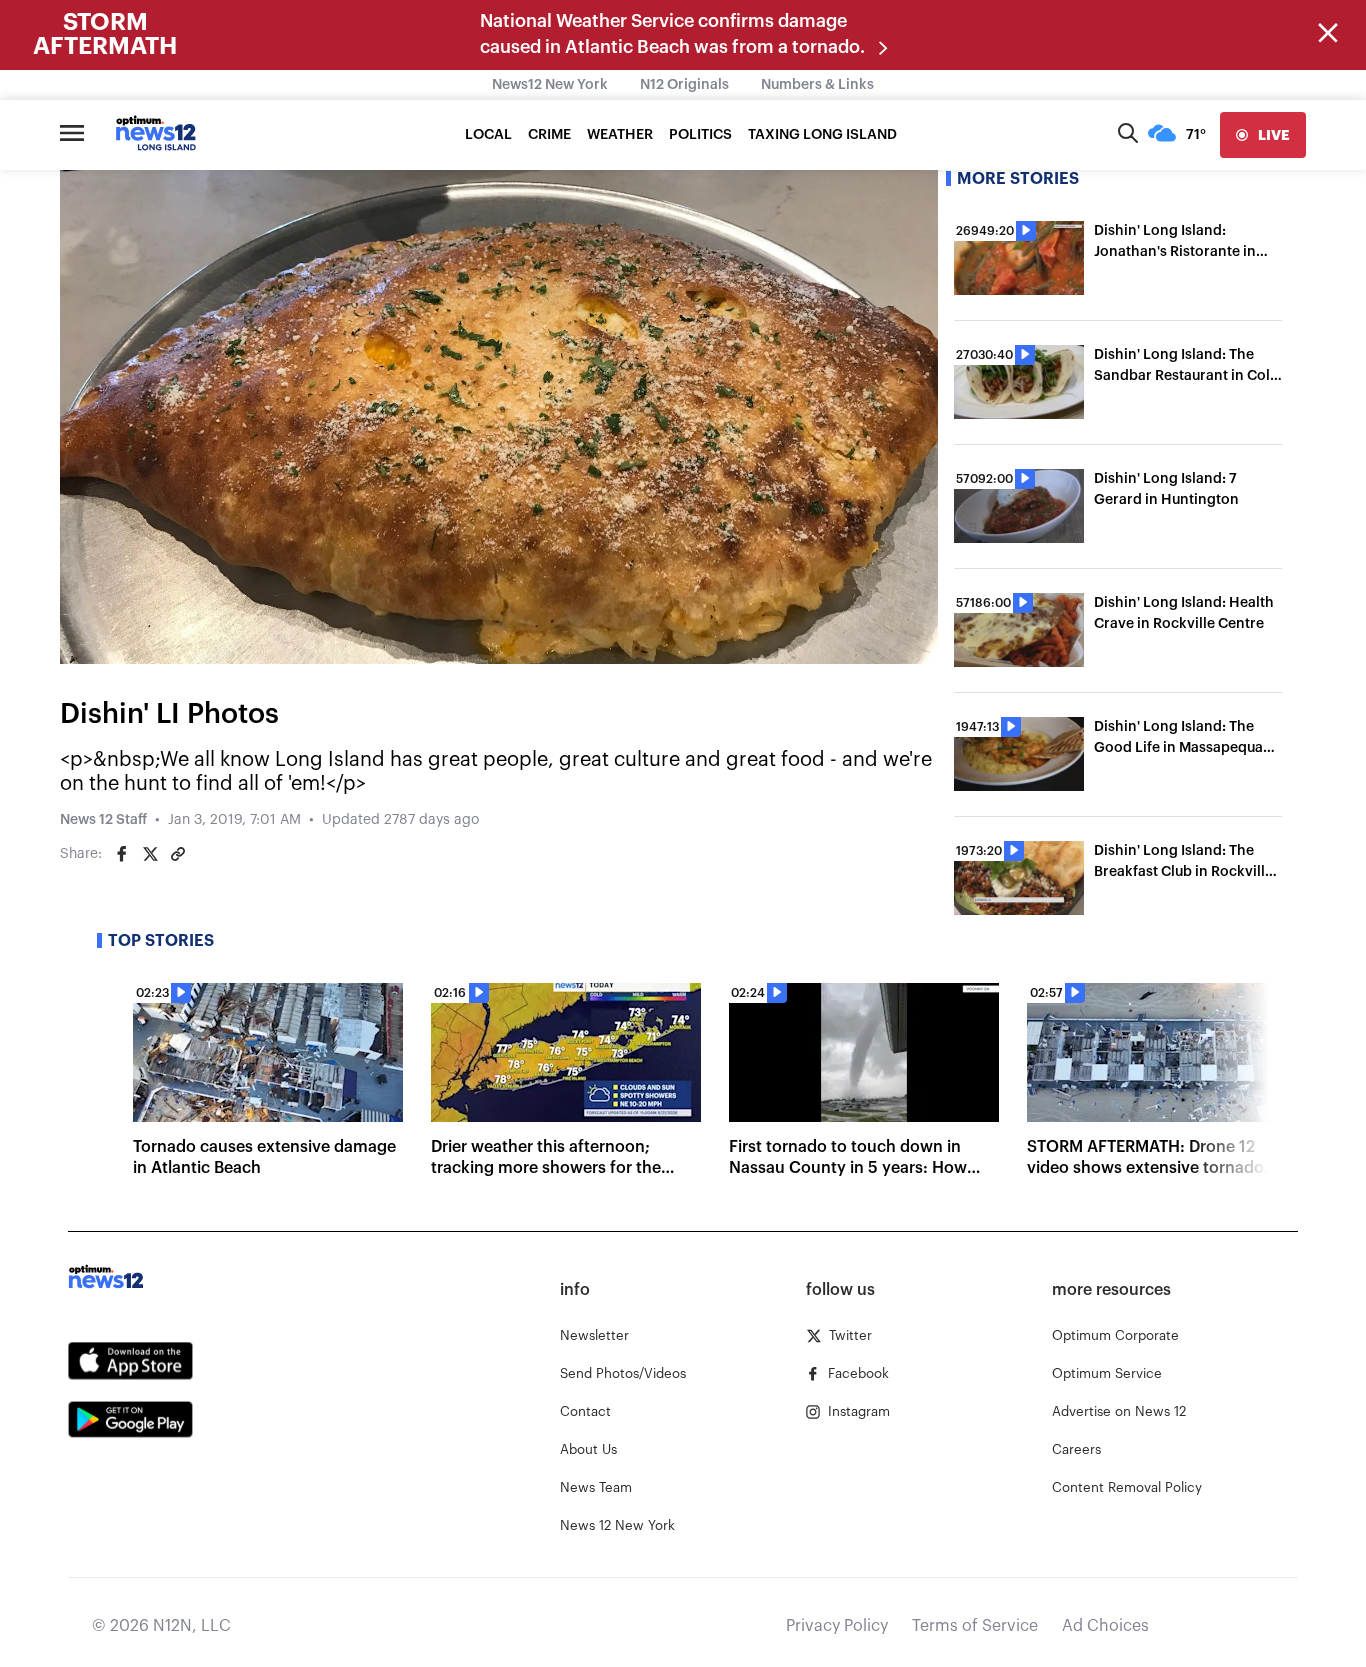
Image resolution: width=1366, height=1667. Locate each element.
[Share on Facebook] (122, 854)
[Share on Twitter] (150, 854)
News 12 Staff (103, 820)
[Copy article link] (178, 854)
